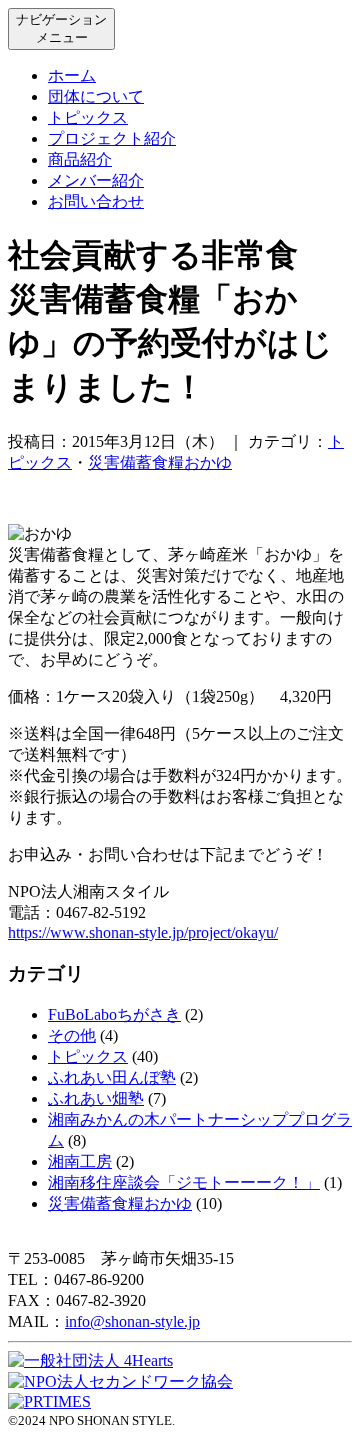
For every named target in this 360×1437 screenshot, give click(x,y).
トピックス (88, 117)
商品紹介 (80, 159)
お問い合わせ (96, 201)
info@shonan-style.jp (132, 1321)
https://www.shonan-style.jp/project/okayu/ (143, 932)
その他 (72, 1035)
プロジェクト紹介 (112, 138)
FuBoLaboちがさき (114, 1014)
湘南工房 (80, 1161)
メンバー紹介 (96, 180)
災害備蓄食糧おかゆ (160, 462)
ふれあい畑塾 (96, 1098)
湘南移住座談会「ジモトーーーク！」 (184, 1182)
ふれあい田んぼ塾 (112, 1077)
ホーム (72, 75)
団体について (96, 96)
